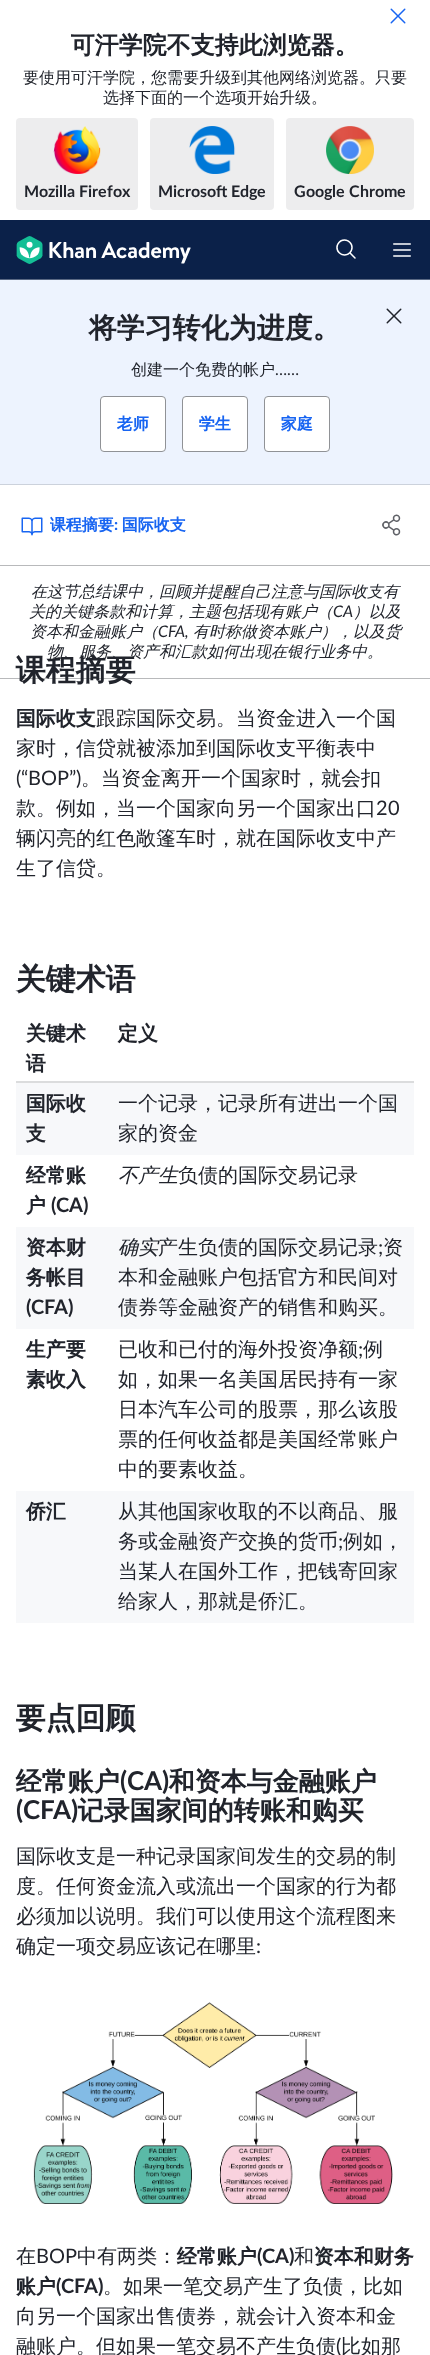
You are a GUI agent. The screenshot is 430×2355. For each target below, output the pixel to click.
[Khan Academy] (95, 250)
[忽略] (398, 16)
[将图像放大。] (215, 2102)
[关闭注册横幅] (394, 316)
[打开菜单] (402, 250)
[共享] (392, 525)
